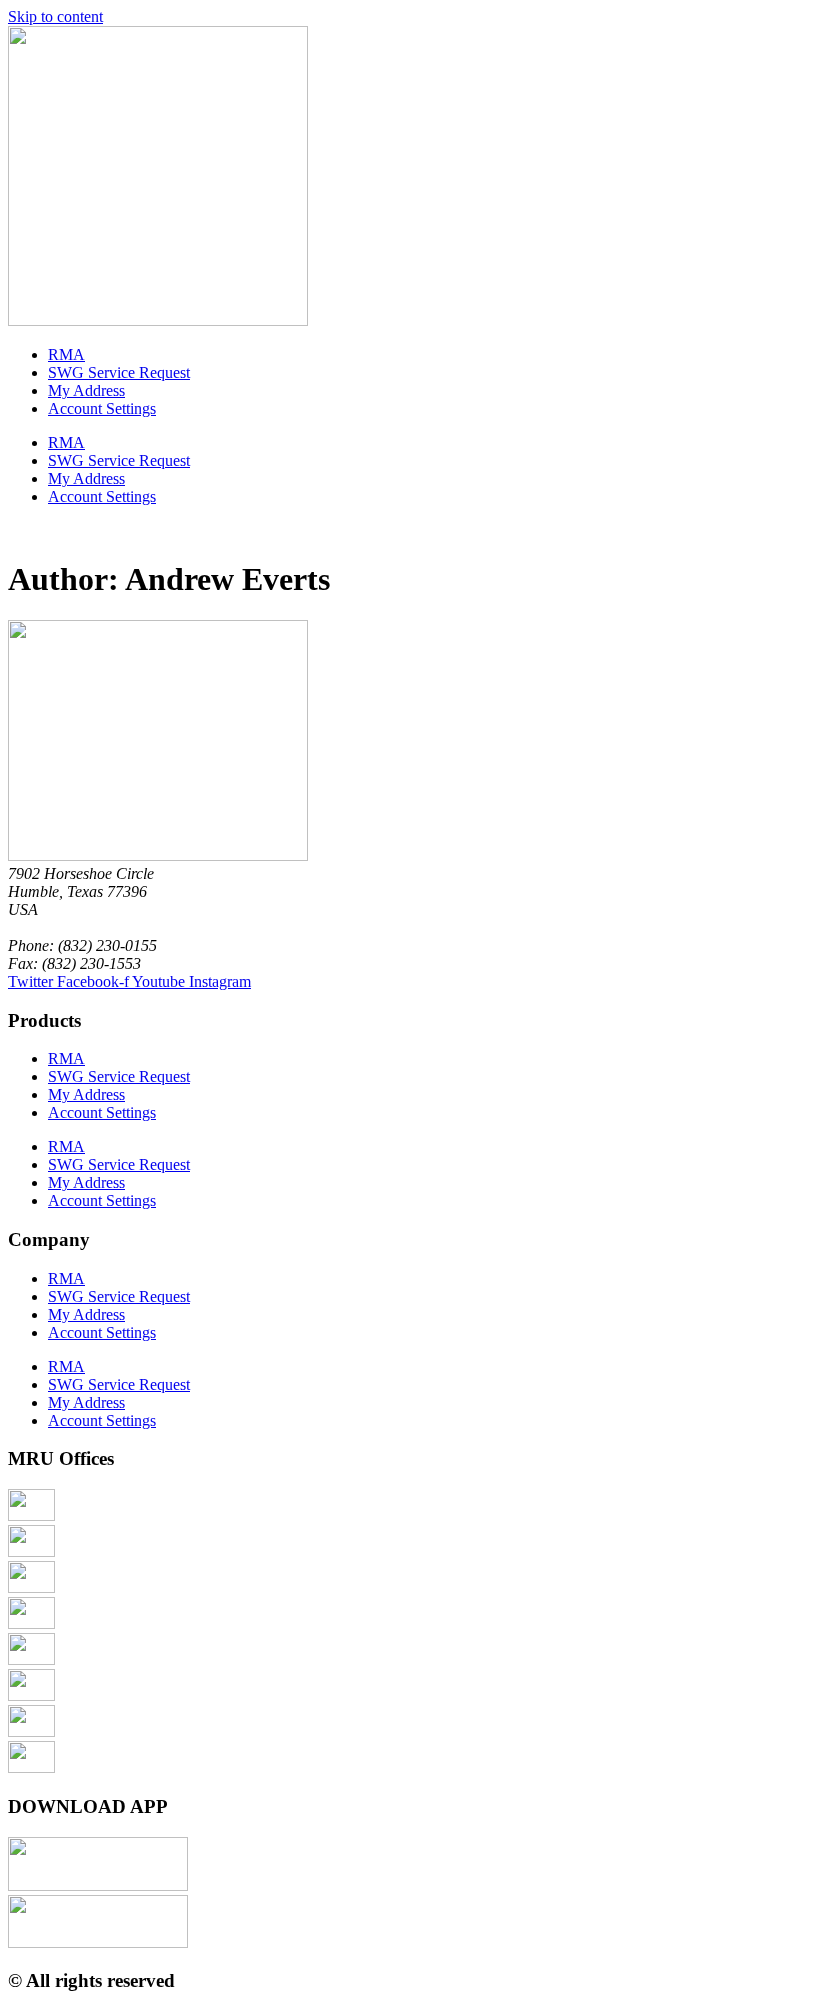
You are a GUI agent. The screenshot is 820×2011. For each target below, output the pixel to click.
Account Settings (102, 408)
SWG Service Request (119, 372)
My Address (86, 390)
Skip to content (55, 16)
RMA (66, 354)
